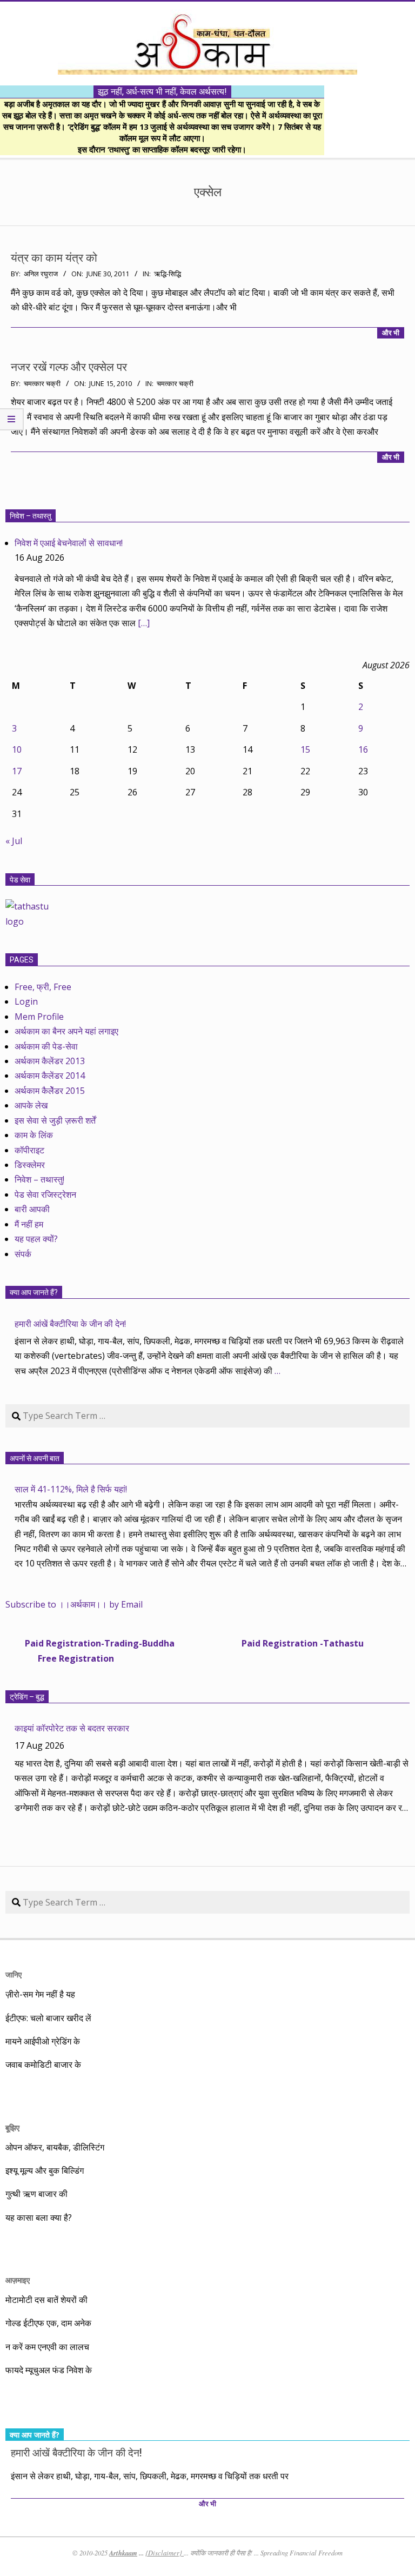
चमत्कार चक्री (175, 384)
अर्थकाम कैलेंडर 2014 (50, 1075)
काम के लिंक (34, 1135)
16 (363, 749)
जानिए (14, 1974)
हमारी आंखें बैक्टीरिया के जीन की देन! (70, 1324)
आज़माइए (18, 2280)
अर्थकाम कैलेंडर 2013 (50, 1061)
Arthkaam (123, 2553)
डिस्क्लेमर (30, 1165)
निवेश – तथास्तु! (39, 1179)
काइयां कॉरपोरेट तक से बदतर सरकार (72, 1728)
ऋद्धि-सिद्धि (168, 274)
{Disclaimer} (165, 2553)
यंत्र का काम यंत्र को (54, 258)
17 (17, 771)
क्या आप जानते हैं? (34, 1292)
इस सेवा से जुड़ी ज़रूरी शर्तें (55, 1120)
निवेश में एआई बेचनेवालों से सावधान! (69, 543)
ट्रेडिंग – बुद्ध (27, 1697)
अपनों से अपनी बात (35, 1458)
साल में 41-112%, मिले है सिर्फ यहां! (71, 1489)
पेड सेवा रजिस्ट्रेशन (45, 1194)
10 (17, 749)
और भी (391, 333)
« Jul (14, 841)
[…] (144, 623)
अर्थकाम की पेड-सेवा (46, 1046)
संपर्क (23, 1254)
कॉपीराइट (29, 1150)
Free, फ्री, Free (43, 987)
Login (26, 1001)
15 (305, 749)
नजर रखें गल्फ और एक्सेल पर (69, 367)
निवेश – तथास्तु (31, 516)
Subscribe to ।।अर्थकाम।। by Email (74, 1604)
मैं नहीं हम (29, 1224)
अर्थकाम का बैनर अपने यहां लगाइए (66, 1031)
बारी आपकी (32, 1209)
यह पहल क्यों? (36, 1239)
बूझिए (12, 2127)
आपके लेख (31, 1105)
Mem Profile (39, 1017)
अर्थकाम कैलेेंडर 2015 (50, 1091)
